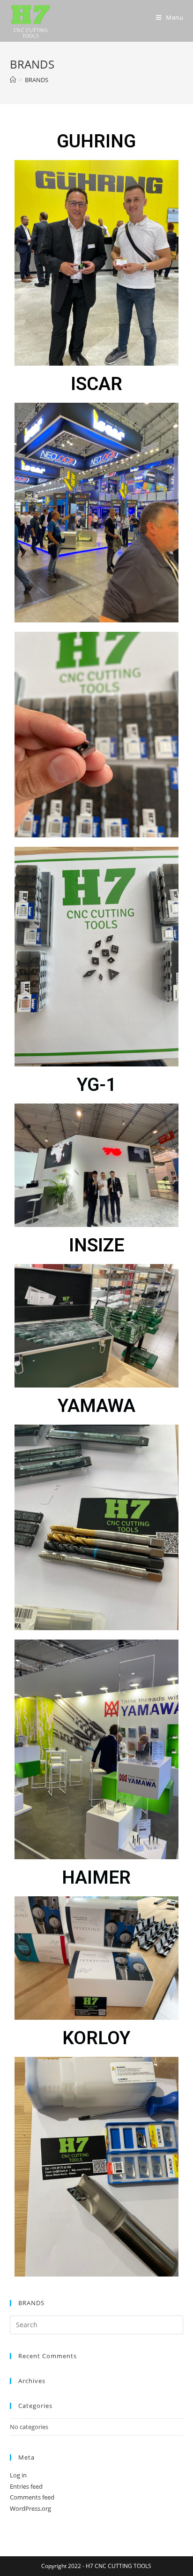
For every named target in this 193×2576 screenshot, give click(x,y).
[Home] (13, 80)
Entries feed (26, 2486)
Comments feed (32, 2497)
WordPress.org (30, 2508)
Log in (18, 2475)
